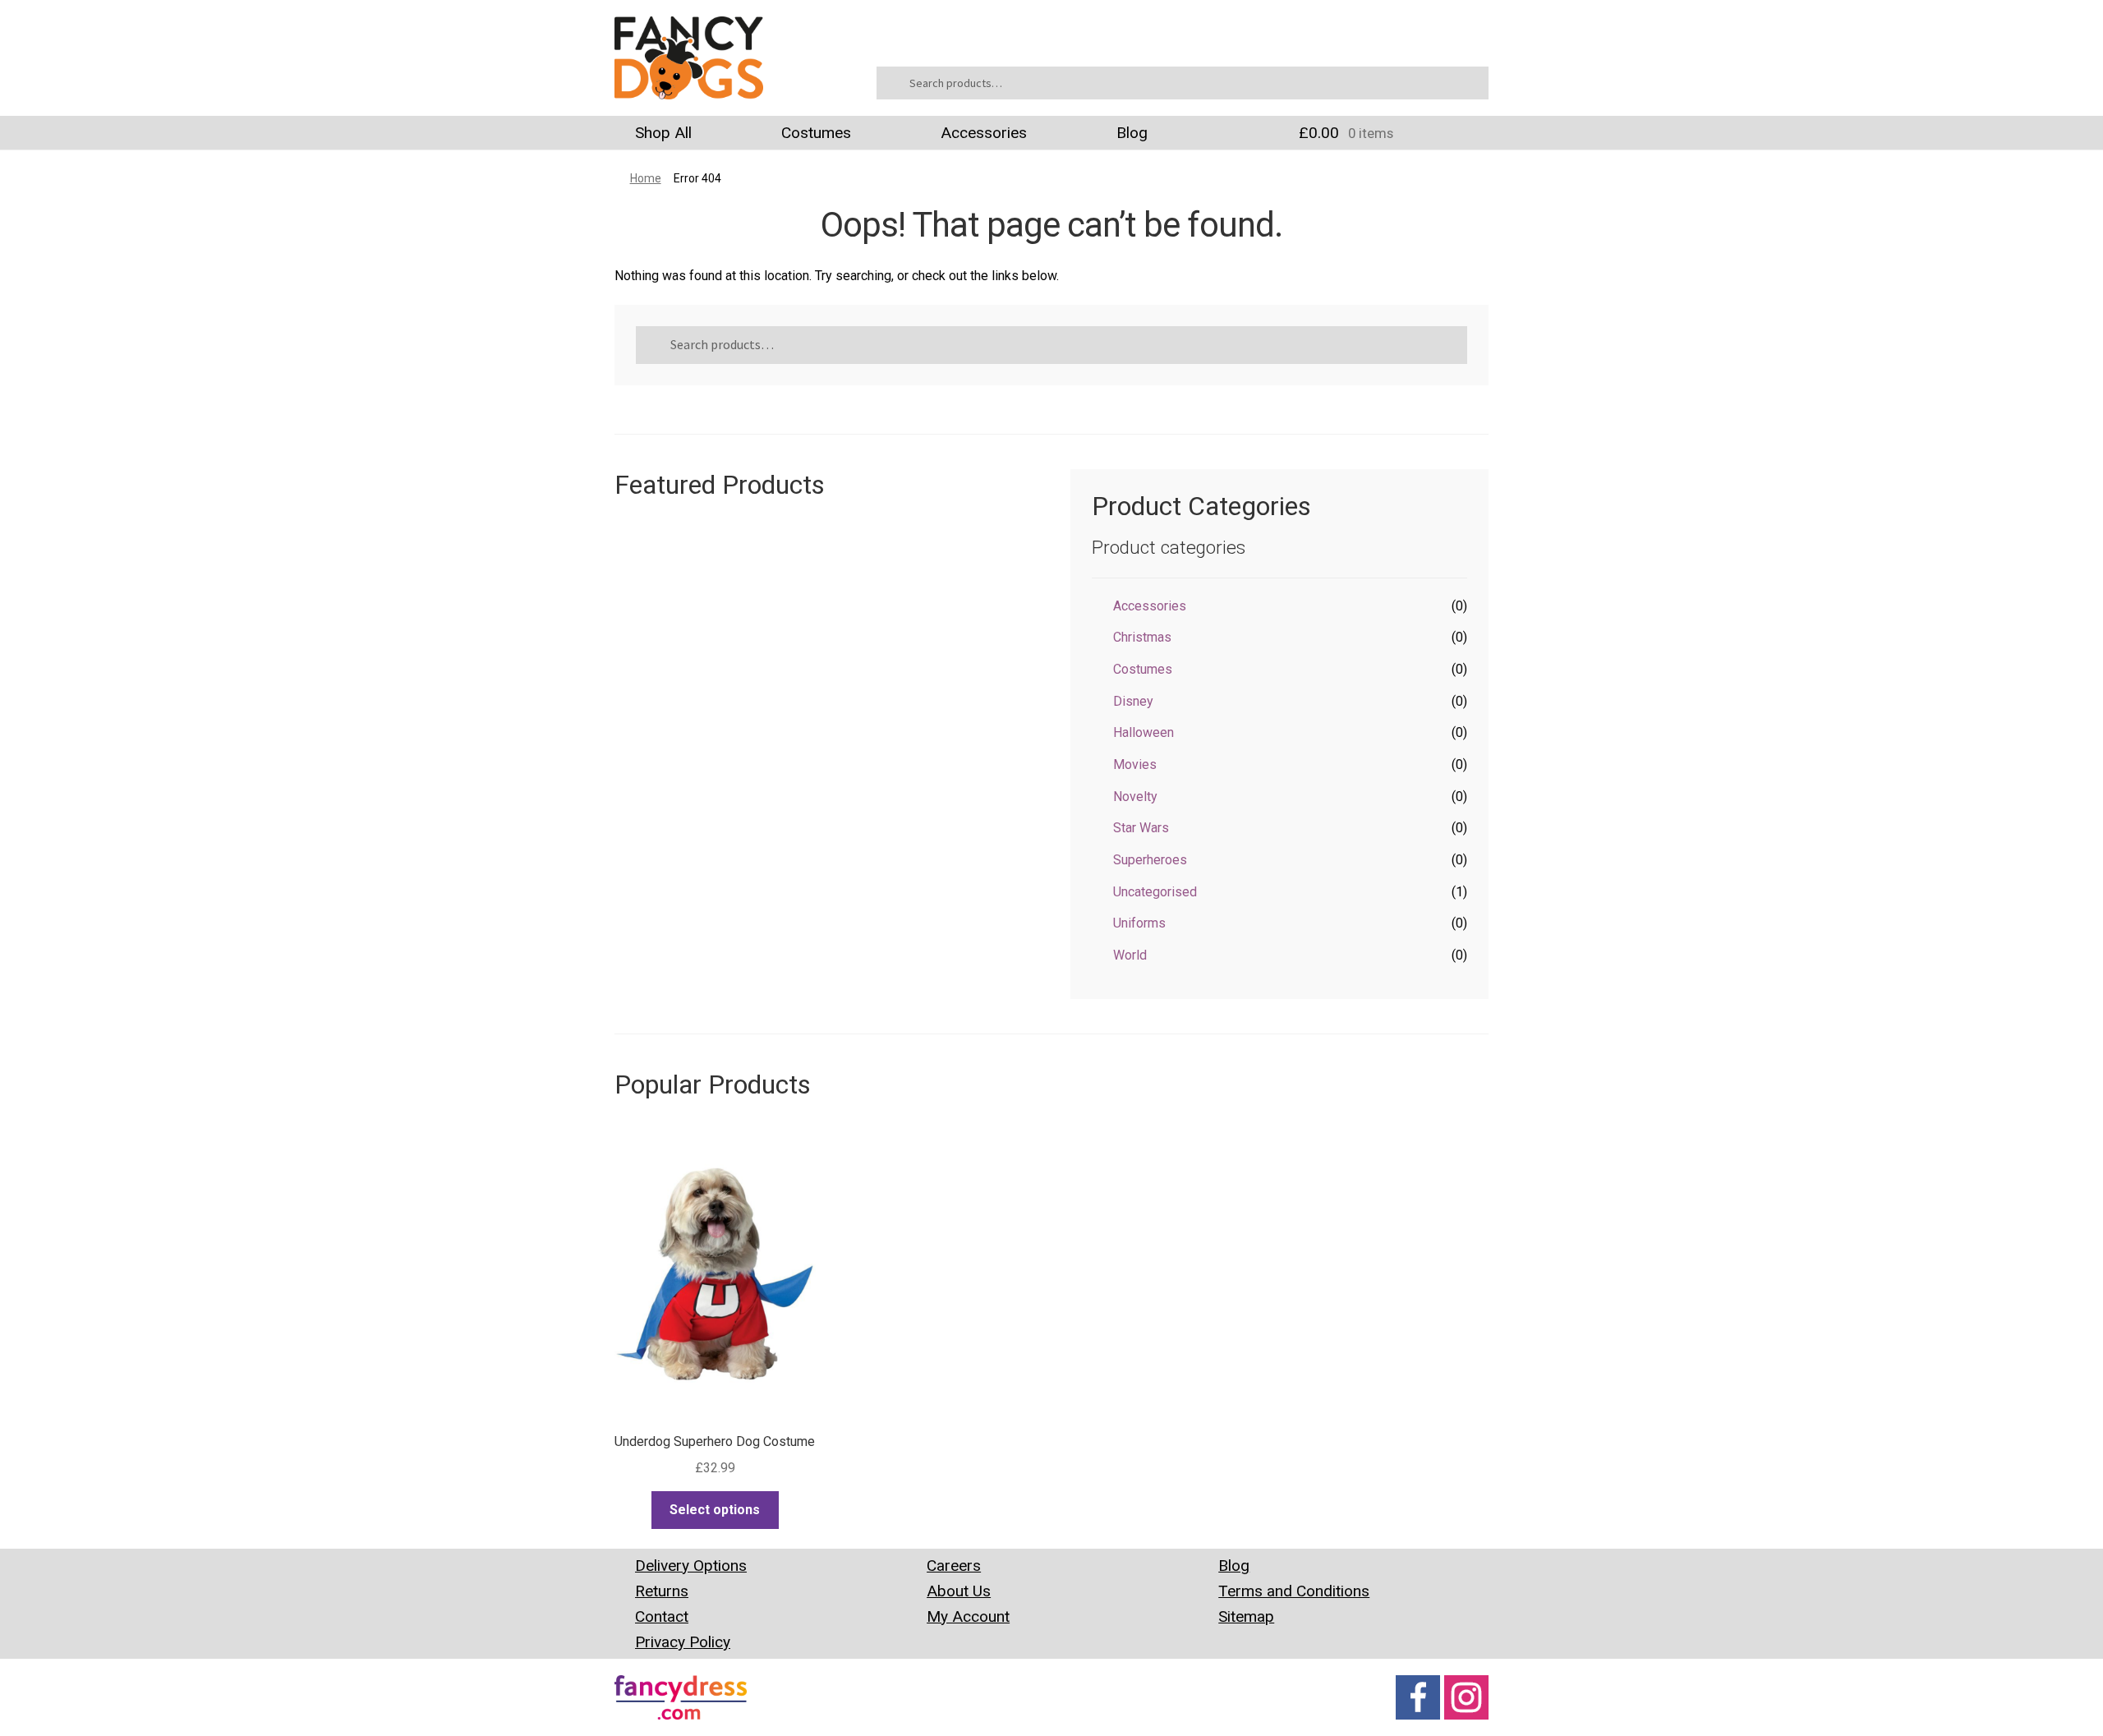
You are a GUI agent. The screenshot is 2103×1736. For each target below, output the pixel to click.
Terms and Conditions (1294, 1591)
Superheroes (1150, 860)
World (1130, 955)
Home (646, 178)
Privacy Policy (683, 1642)
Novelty (1135, 797)
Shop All (663, 133)
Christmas (1142, 637)
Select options (715, 1510)
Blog (1132, 133)
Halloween (1144, 732)
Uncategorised (1155, 892)
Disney (1133, 701)
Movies (1135, 764)
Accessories (984, 133)
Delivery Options (691, 1566)
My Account (968, 1616)
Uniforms (1139, 923)
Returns (662, 1591)
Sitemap (1246, 1616)
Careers (954, 1566)
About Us (959, 1591)
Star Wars (1141, 828)
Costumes (816, 133)
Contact (662, 1616)
